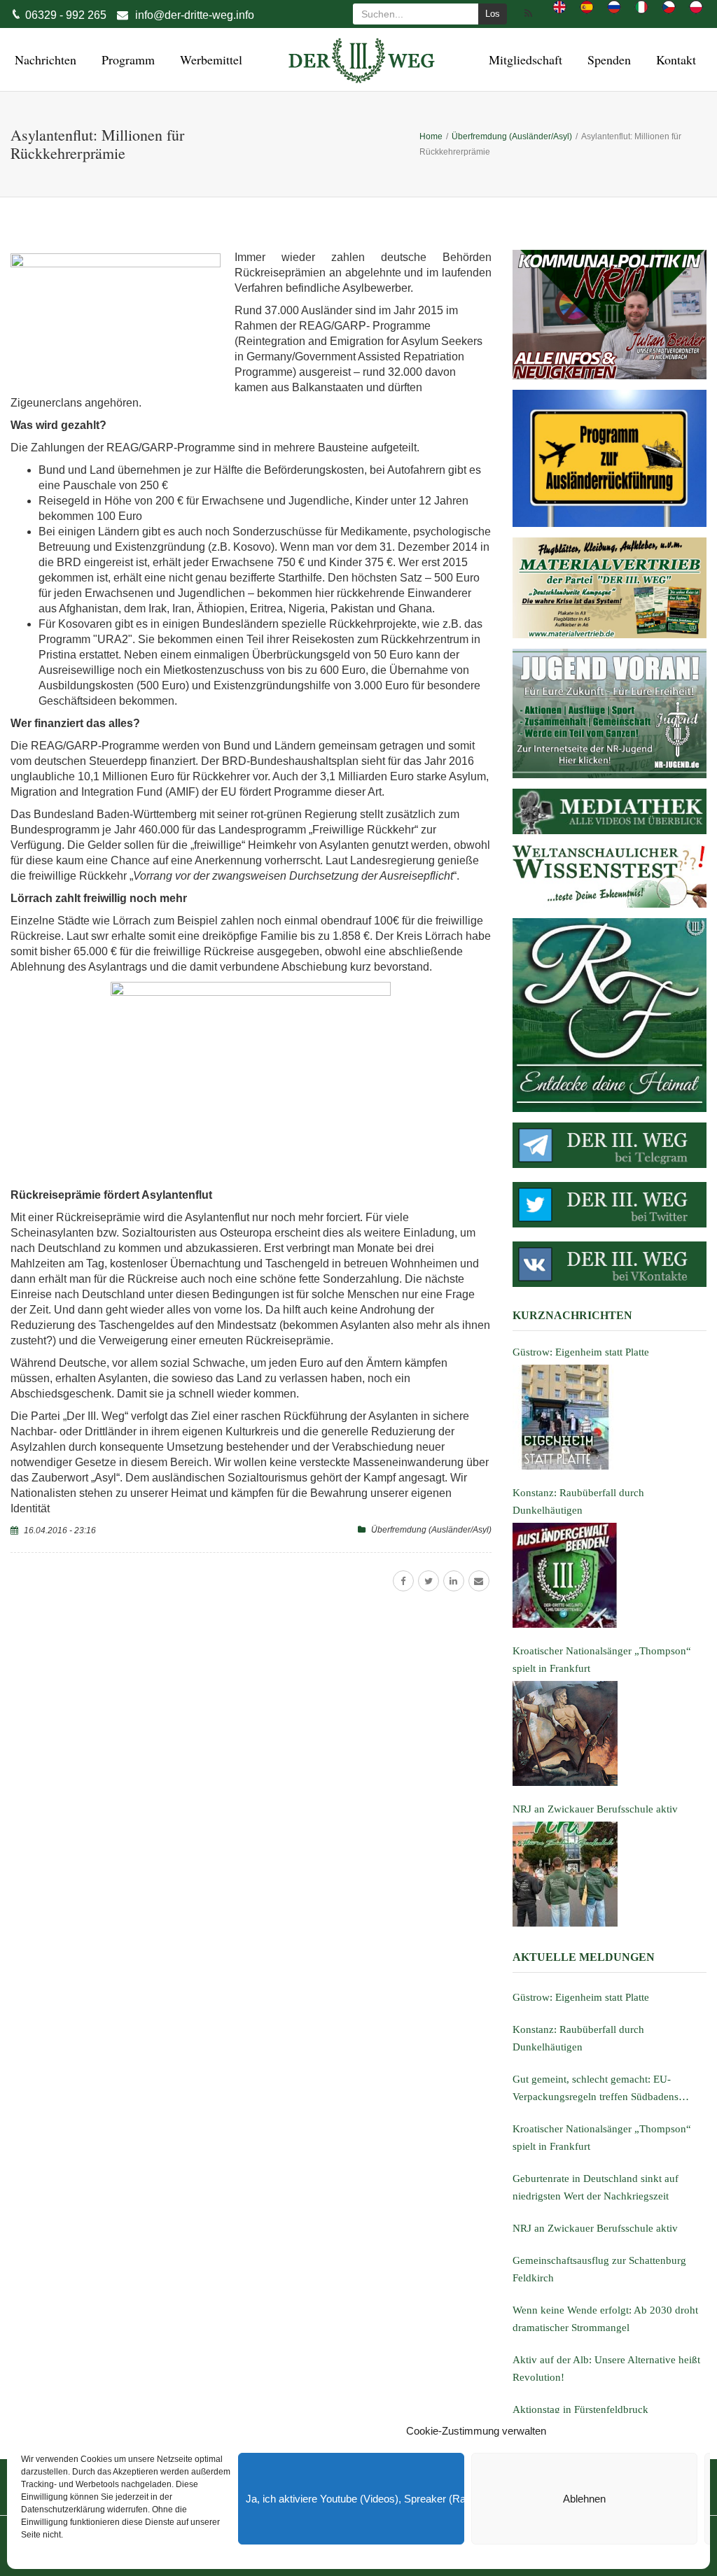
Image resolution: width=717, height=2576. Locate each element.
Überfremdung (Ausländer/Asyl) (431, 1530)
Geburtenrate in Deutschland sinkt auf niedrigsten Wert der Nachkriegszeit (596, 2187)
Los (493, 14)
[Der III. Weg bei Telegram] (610, 1145)
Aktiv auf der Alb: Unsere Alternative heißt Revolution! (606, 2369)
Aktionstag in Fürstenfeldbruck (580, 2409)
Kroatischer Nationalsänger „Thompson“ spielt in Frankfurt (602, 2138)
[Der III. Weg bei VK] (610, 1264)
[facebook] (403, 1581)
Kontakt (674, 59)
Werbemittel (209, 59)
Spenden (607, 59)
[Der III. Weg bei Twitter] (610, 1205)
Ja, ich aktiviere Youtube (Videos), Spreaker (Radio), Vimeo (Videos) (355, 2499)
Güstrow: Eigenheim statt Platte (581, 1997)
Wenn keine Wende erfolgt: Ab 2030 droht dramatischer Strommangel (605, 2319)
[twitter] (429, 1581)
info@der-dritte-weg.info (195, 15)
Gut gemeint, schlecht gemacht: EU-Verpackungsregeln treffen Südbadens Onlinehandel (596, 2090)
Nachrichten (43, 59)
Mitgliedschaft (523, 59)
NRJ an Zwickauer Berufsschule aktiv (595, 2228)
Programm (126, 59)
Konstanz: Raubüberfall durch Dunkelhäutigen (578, 2038)
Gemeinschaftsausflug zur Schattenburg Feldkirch (599, 2269)
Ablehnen (584, 2499)
